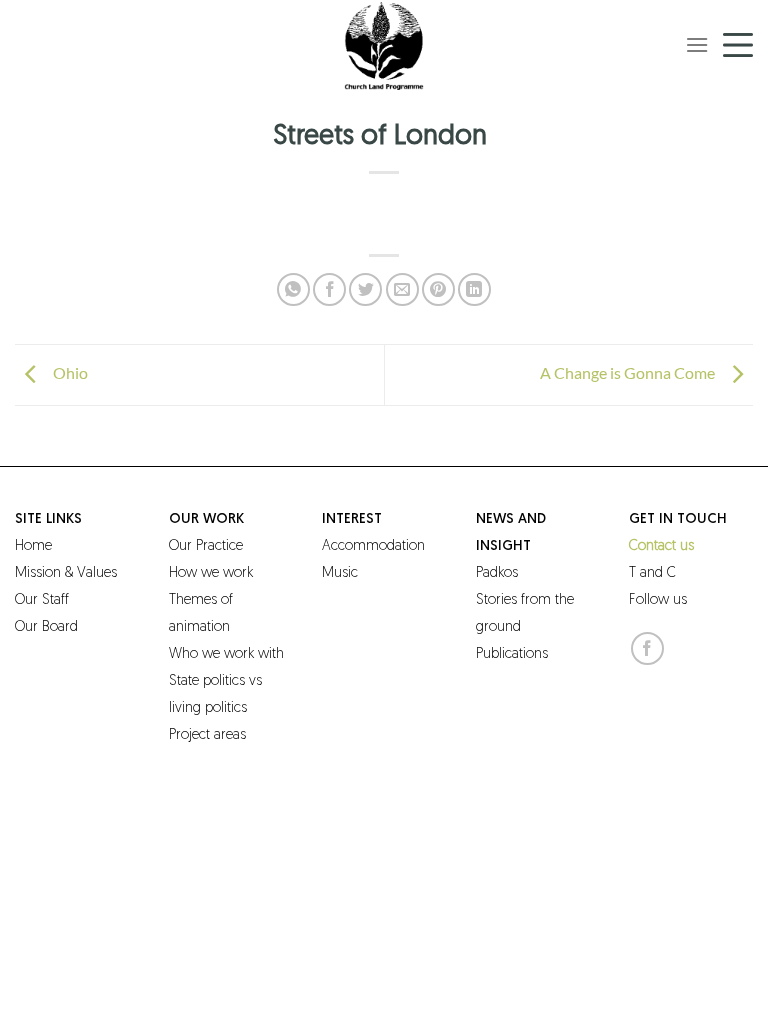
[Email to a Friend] (402, 289)
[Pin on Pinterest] (438, 289)
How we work (211, 573)
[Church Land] (384, 45)
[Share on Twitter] (365, 289)
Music (340, 573)
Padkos (497, 573)
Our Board (46, 627)
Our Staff (42, 600)
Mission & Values (66, 573)
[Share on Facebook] (329, 289)
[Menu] (697, 44)
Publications (512, 654)
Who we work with (226, 654)
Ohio (67, 372)
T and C (652, 573)
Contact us (661, 546)
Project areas (207, 735)
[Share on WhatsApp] (293, 289)
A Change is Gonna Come (629, 372)
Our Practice (206, 546)
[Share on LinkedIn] (474, 289)
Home (33, 546)
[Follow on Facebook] (647, 648)
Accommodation (373, 546)
